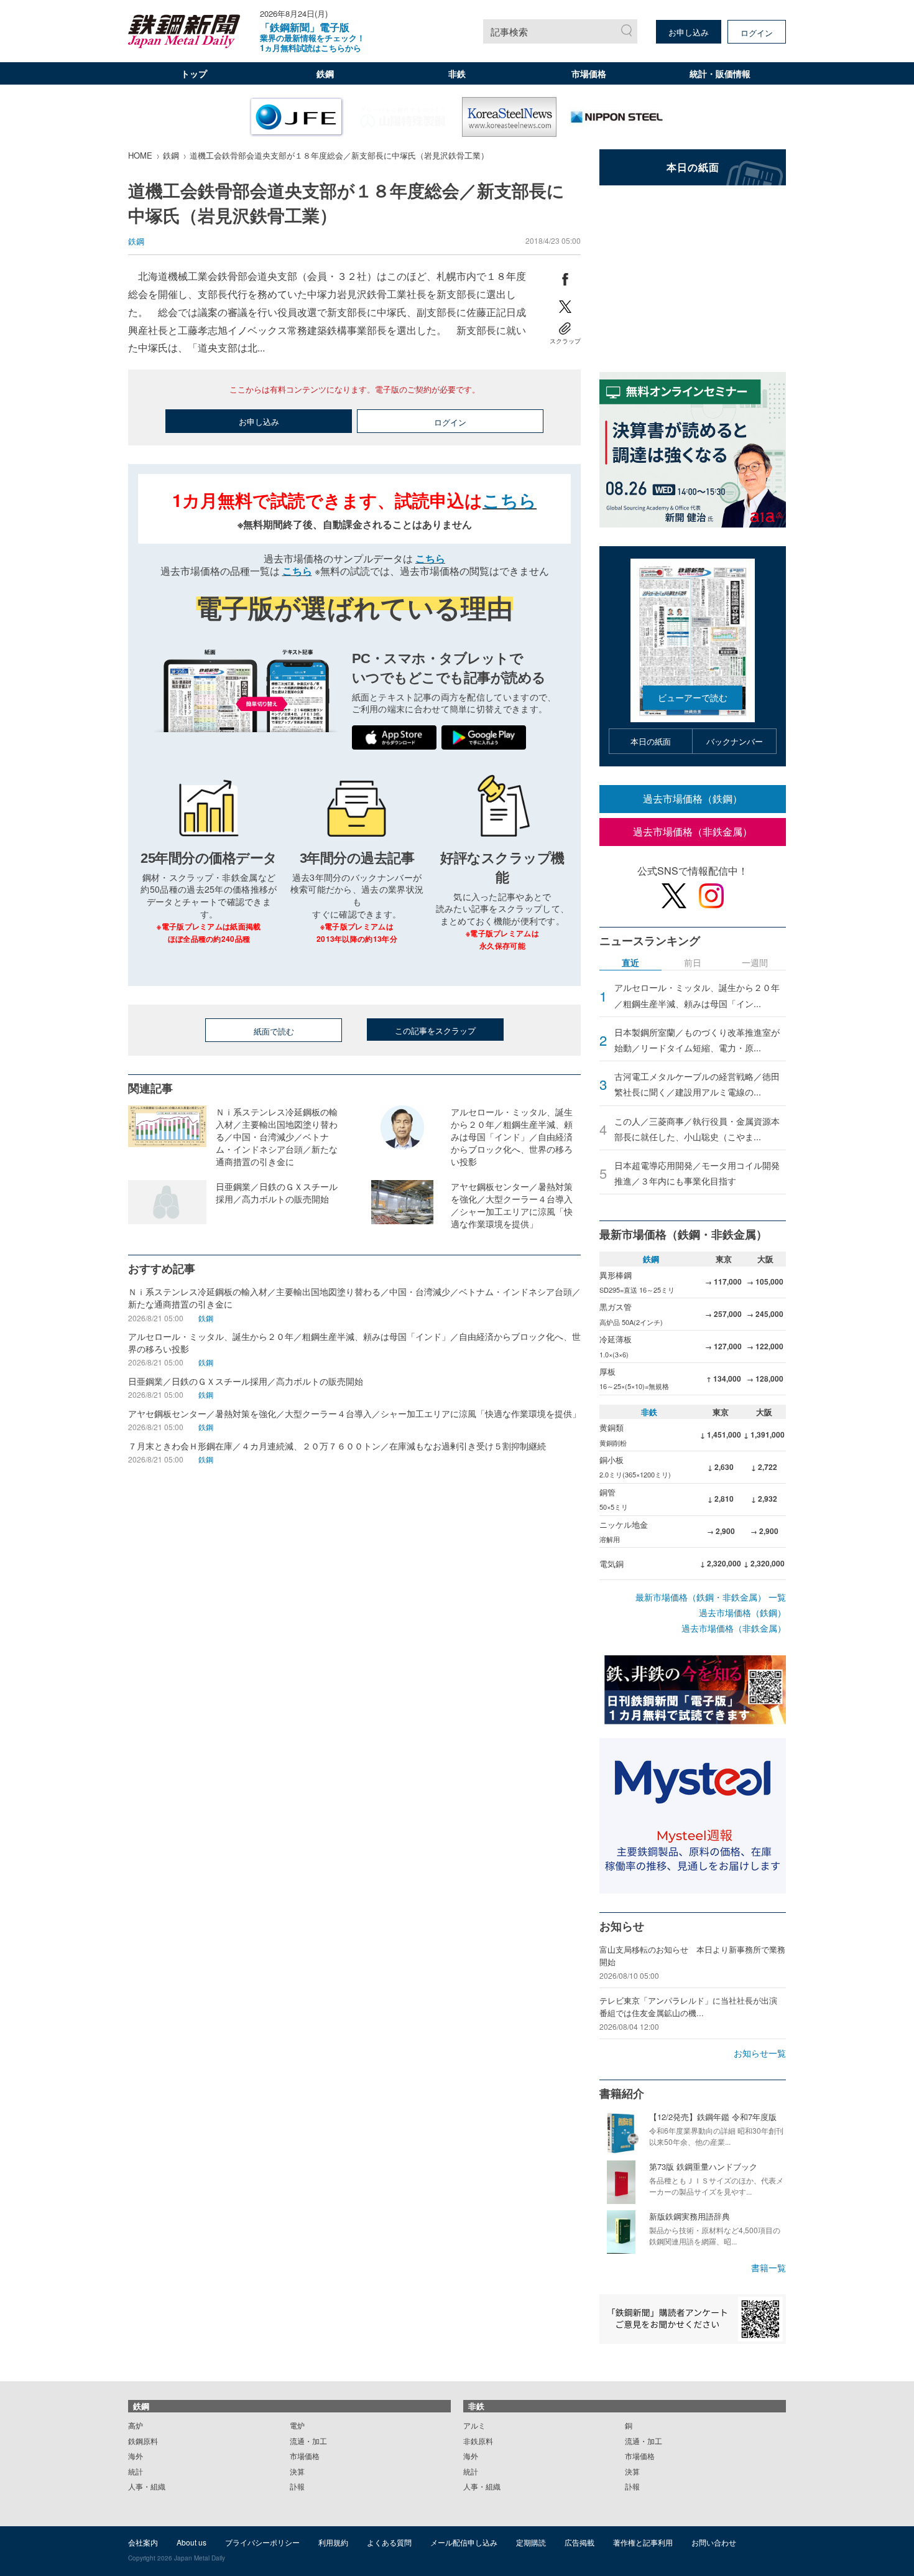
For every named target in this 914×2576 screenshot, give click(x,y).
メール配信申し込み (464, 2542)
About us (192, 2542)
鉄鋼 (325, 73)
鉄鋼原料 (143, 2441)
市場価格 (589, 73)
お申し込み (689, 32)
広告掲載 (579, 2542)
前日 (693, 963)
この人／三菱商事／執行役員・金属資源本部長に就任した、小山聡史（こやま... (697, 1129)
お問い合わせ (714, 2542)
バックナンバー (735, 741)
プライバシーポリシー (262, 2542)
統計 (136, 2471)
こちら (510, 500)
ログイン (757, 33)
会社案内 (143, 2542)
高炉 (136, 2425)
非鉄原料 (478, 2441)
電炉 (297, 2425)
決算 (297, 2471)
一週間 (755, 963)
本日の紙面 (651, 741)
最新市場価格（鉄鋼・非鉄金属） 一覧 (711, 1597)
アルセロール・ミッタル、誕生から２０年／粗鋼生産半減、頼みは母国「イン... (697, 995)
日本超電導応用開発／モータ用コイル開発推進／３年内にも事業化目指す (697, 1173)
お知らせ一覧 (760, 2053)
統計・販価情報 (720, 73)
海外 (136, 2456)
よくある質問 (389, 2542)
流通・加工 (308, 2441)
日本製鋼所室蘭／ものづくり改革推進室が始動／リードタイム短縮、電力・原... (697, 1040)
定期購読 (531, 2542)
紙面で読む (274, 1031)
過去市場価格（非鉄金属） (693, 831)
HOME (140, 155)
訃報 (297, 2486)
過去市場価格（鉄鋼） (693, 798)
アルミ (474, 2425)
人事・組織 (147, 2486)
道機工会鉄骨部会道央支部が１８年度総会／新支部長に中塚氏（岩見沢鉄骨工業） (339, 155)
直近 (630, 963)
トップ (194, 73)
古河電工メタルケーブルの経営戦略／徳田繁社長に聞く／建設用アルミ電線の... (697, 1084)
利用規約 (333, 2542)
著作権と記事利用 (643, 2542)
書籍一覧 (769, 2267)
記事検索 (509, 31)
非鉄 (457, 73)
